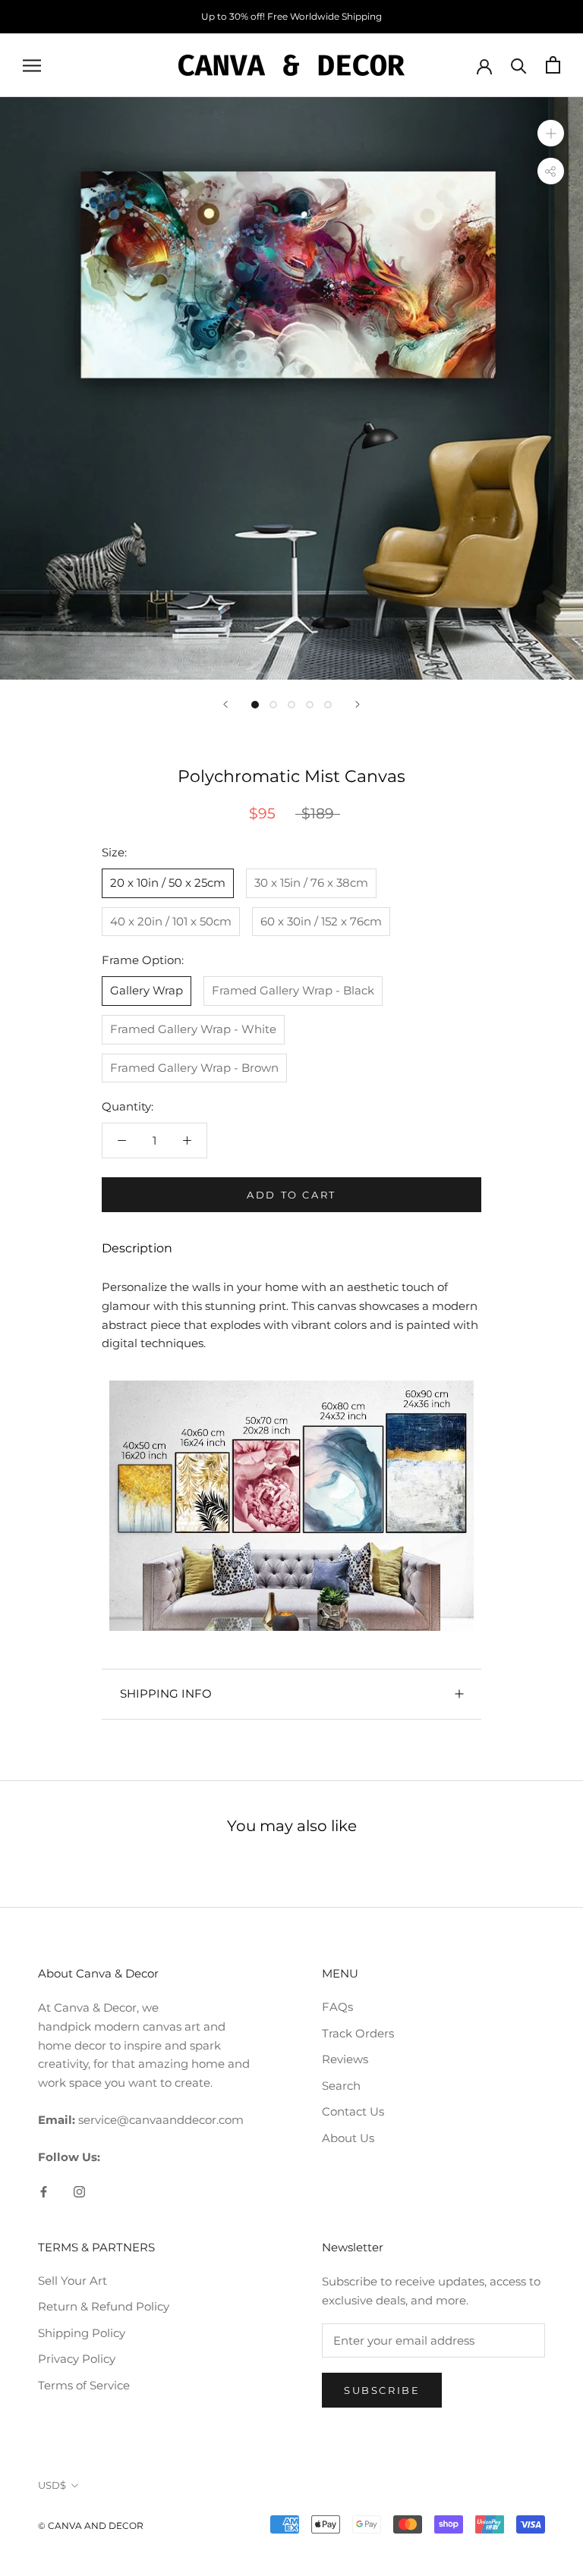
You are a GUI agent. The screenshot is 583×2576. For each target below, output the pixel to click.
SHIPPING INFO (166, 1693)
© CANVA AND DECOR (91, 2526)
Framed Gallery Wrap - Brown (194, 1068)
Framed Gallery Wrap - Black (293, 990)
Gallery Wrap (147, 990)
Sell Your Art (72, 2281)
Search (341, 2086)
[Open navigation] (32, 65)
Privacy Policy (77, 2359)
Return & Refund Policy (104, 2306)
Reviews (345, 2059)
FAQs (337, 2007)
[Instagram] (79, 2191)
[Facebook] (44, 2191)
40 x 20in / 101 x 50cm (171, 921)
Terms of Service (84, 2385)
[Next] (358, 704)
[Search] (519, 65)
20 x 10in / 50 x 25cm (168, 883)
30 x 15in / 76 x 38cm (311, 883)
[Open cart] (553, 65)
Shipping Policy (82, 2333)
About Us (348, 2138)
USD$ (52, 2485)
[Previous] (225, 704)
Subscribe (382, 2390)
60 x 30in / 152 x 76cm (321, 921)
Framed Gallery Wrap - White (193, 1029)
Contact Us (353, 2111)
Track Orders (358, 2033)
